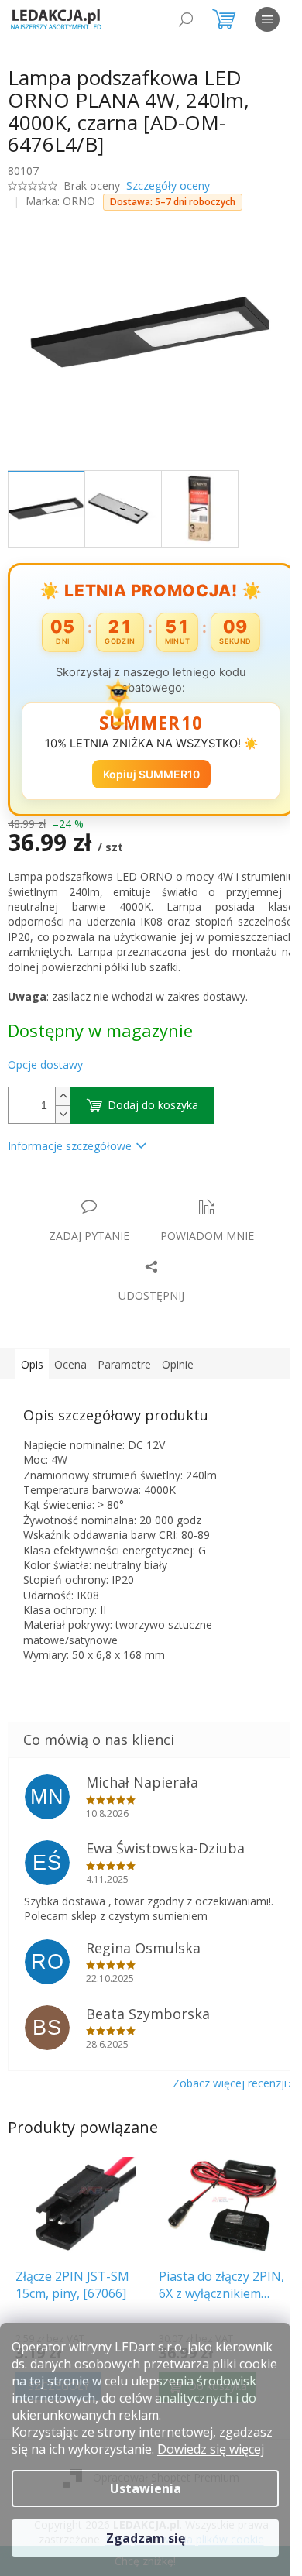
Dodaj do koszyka (153, 1105)
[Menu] (267, 19)
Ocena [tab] (70, 1364)
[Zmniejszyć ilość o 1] (63, 1114)
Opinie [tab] (178, 1364)
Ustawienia (146, 2488)
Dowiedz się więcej (211, 2449)
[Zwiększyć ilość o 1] (63, 1096)
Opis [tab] (32, 1364)
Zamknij (117, 1191)
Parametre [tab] (124, 1364)
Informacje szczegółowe (70, 1146)
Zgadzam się (146, 2538)
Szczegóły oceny (168, 185)
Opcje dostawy (45, 1065)
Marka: (60, 201)
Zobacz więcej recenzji (230, 2083)
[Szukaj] (186, 19)
